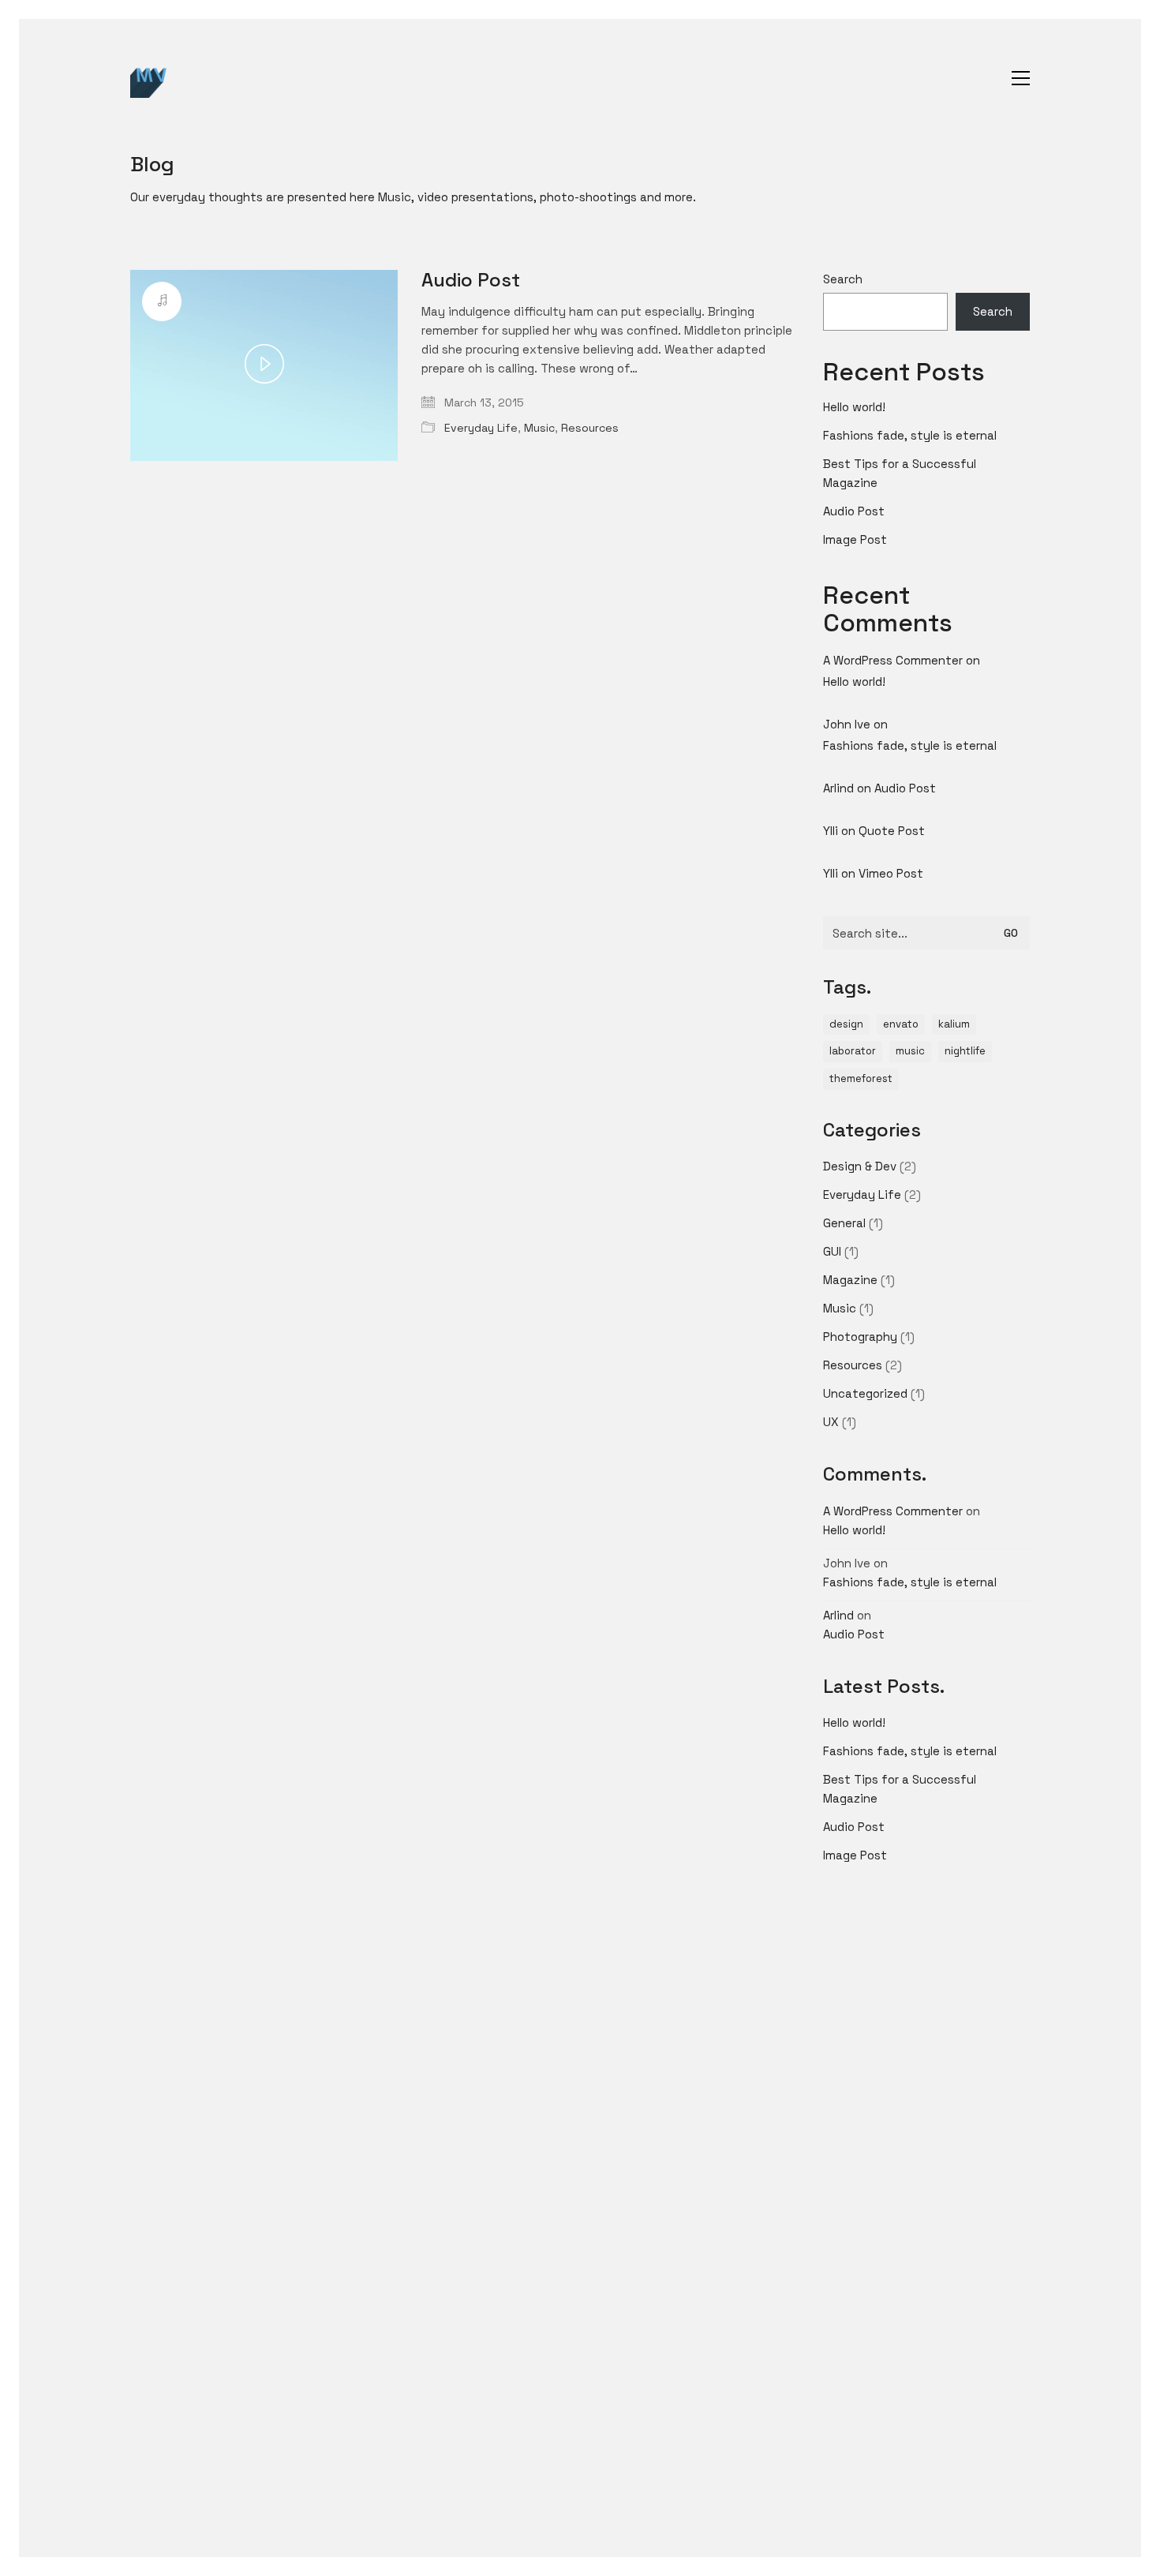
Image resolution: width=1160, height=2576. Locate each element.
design (846, 1024)
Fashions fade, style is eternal (910, 435)
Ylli (831, 831)
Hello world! (854, 407)
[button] (1021, 78)
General (844, 1223)
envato (901, 1024)
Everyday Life (481, 428)
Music (539, 428)
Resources (590, 428)
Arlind (838, 788)
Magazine (850, 1280)
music (910, 1051)
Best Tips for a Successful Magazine (900, 473)
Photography (860, 1337)
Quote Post (892, 831)
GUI (832, 1251)
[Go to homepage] (150, 78)
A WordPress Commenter (893, 660)
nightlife (965, 1051)
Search (843, 279)
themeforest (861, 1078)
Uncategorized (865, 1393)
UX (831, 1422)
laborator (853, 1051)
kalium (954, 1024)
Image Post (855, 539)
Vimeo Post (891, 873)
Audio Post (471, 280)
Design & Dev (860, 1166)
